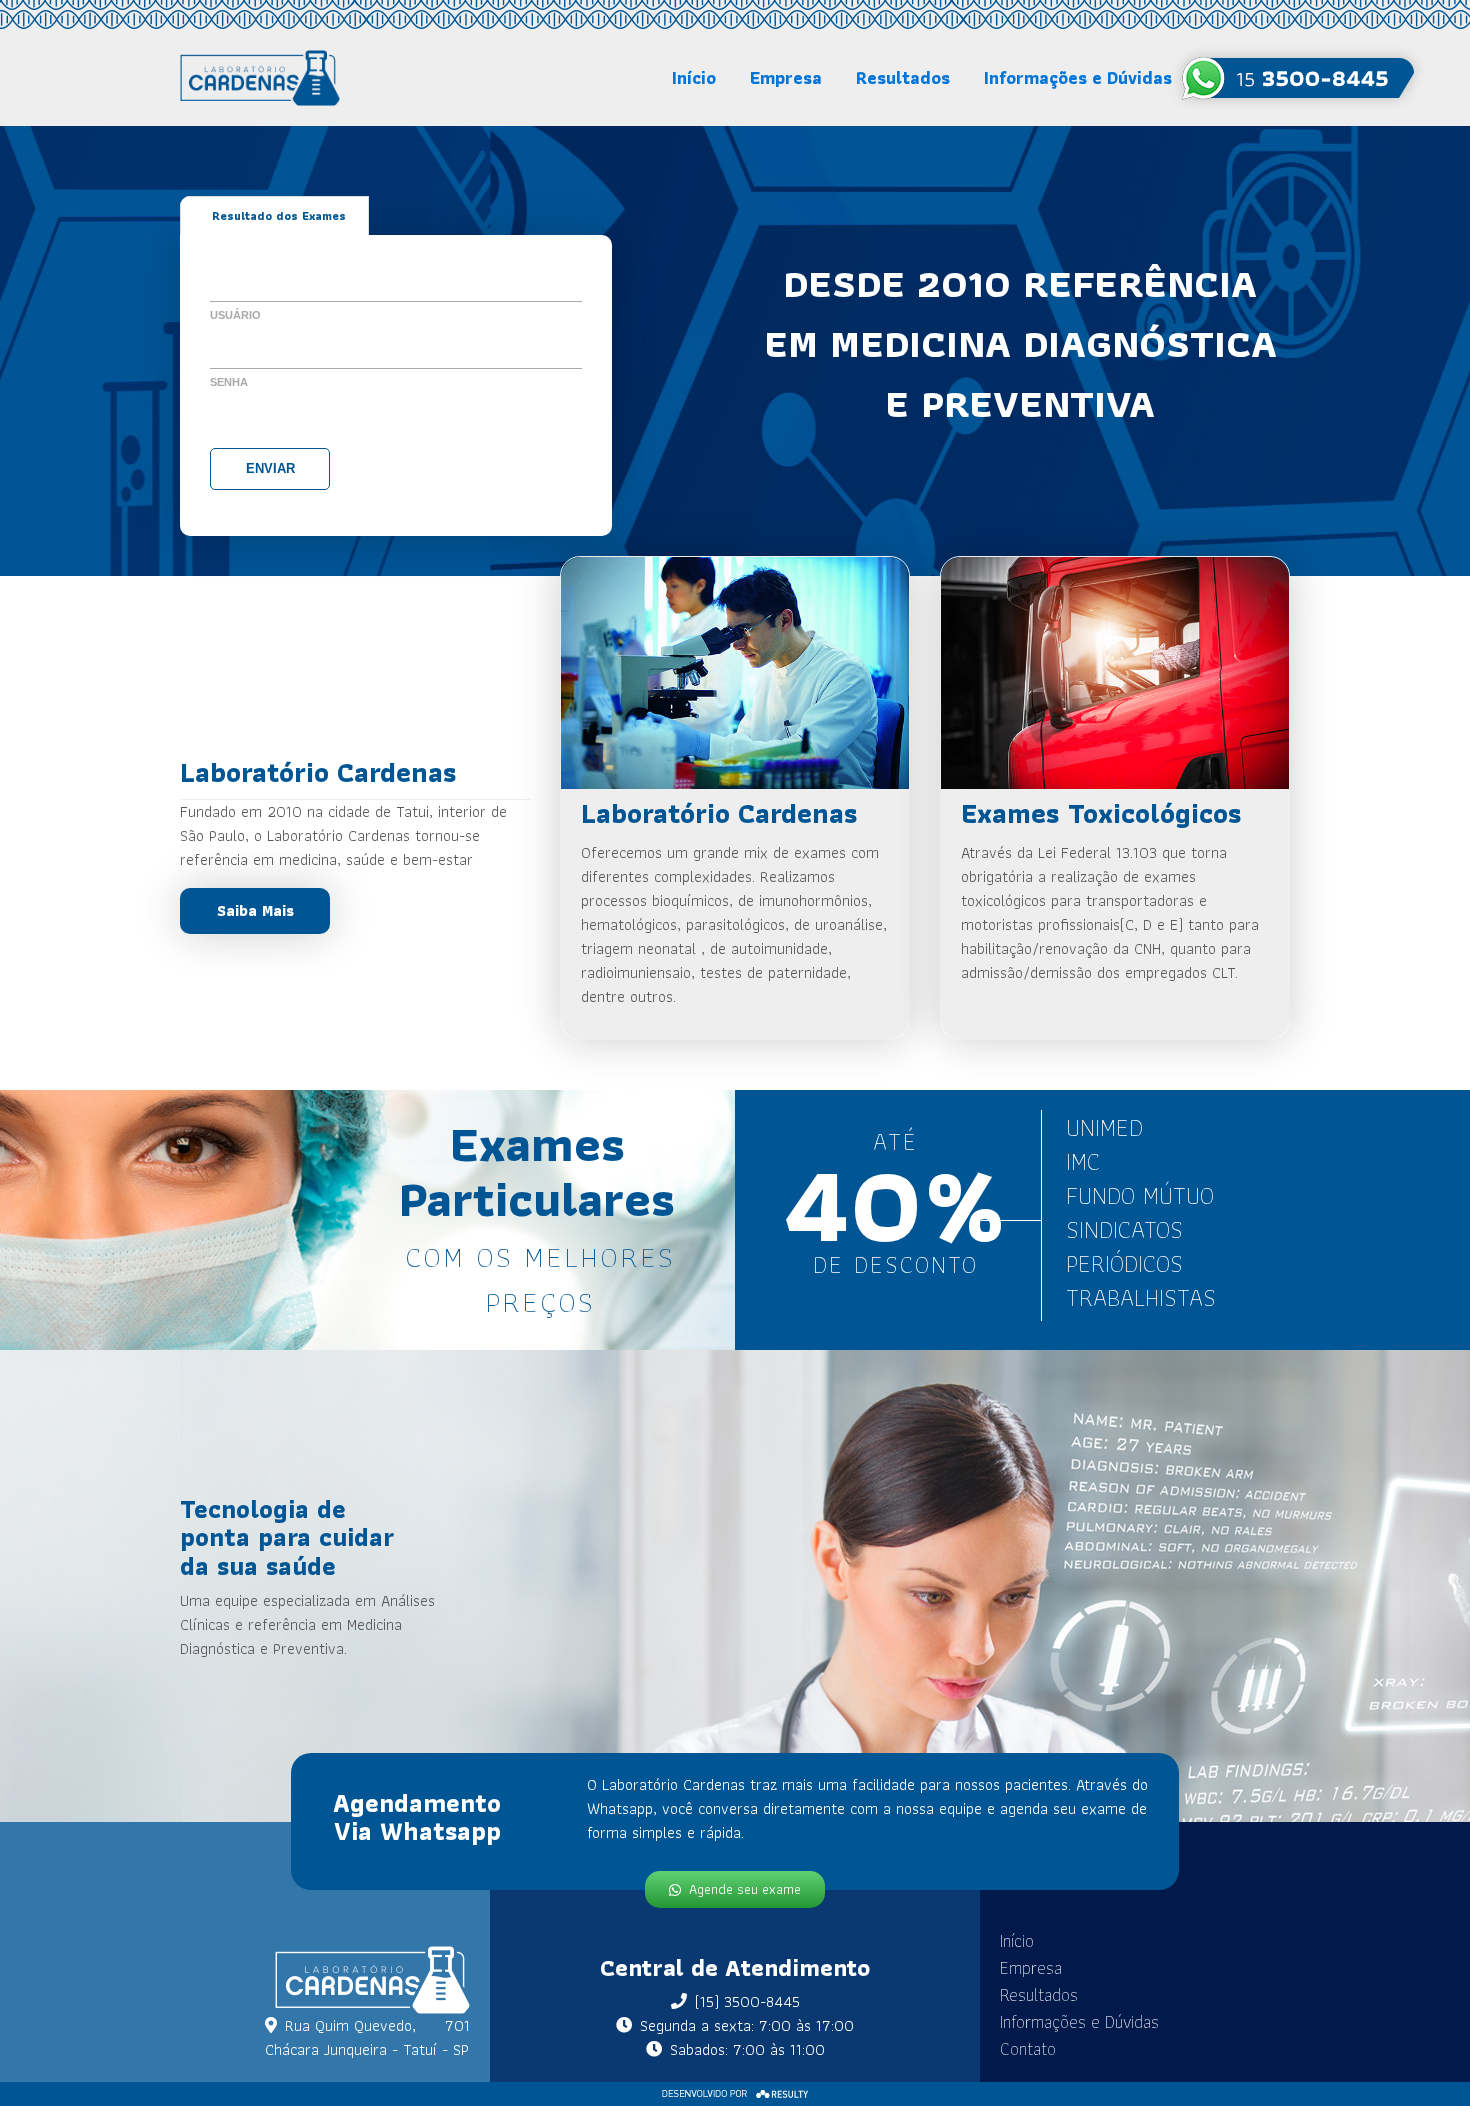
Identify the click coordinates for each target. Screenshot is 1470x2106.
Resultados (903, 77)
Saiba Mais (255, 910)
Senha (229, 382)
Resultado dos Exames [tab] (279, 215)
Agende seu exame (745, 1889)
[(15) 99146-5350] (1298, 78)
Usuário (235, 315)
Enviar (270, 468)
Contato (1028, 2048)
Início (694, 77)
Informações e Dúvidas (1078, 77)
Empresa (786, 77)
